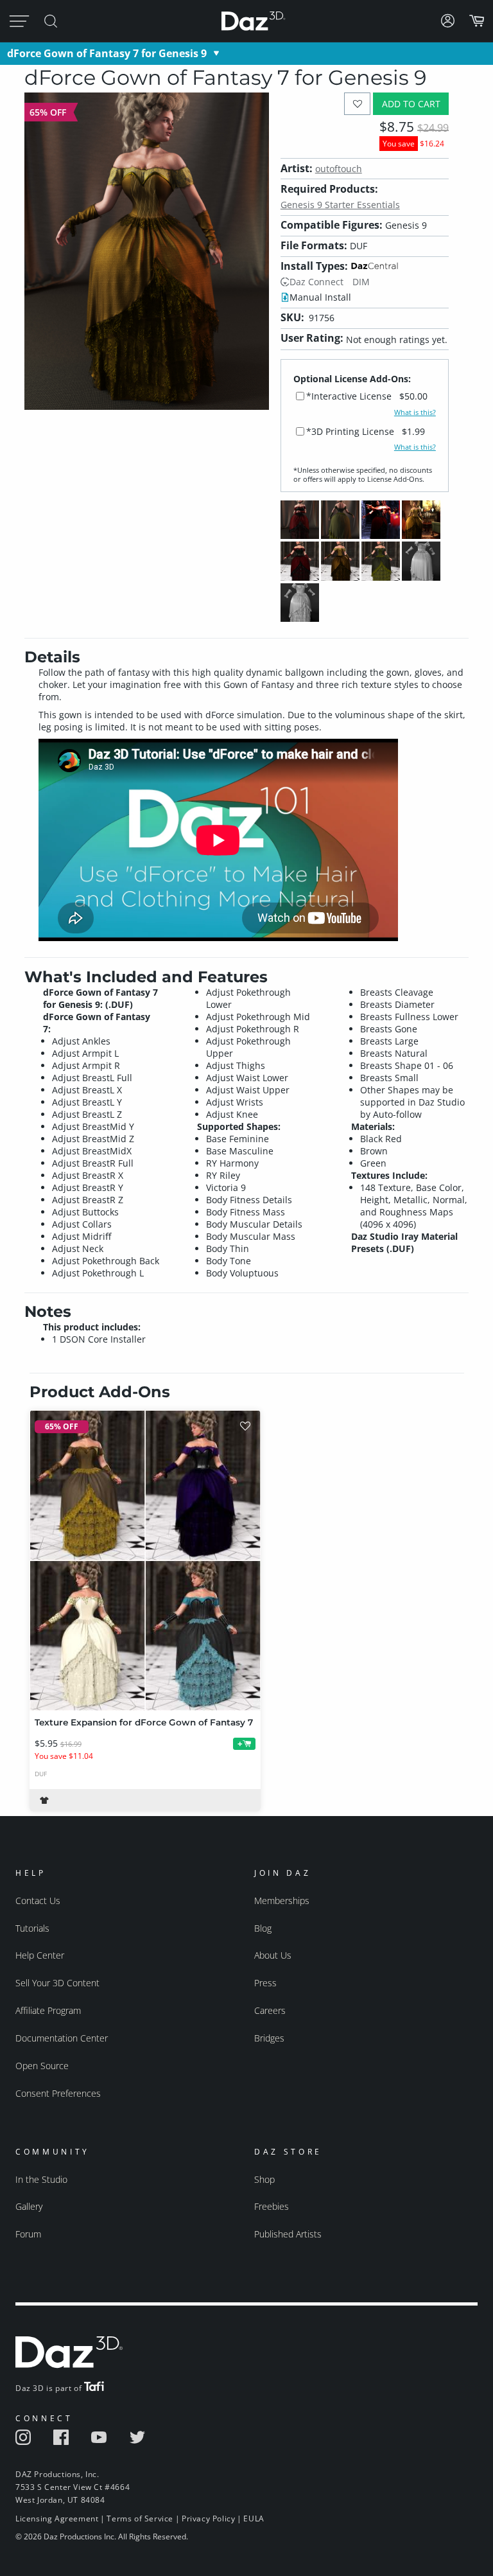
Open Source (42, 2066)
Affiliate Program (48, 2010)
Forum (28, 2234)
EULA (254, 2519)
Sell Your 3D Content (57, 1983)
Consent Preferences (58, 2093)
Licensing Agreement (57, 2519)
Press (265, 1983)
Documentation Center (62, 2038)
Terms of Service (140, 2519)
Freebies (272, 2206)
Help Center (40, 1955)
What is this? (415, 412)
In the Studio (41, 2179)
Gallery (29, 2206)
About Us (273, 1955)
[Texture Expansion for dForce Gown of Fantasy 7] (145, 1560)
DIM (361, 282)
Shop (264, 2179)
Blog (263, 1928)
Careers (270, 2010)
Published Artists (288, 2234)
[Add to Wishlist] (357, 104)
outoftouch (339, 169)
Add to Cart (411, 104)
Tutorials (32, 1928)
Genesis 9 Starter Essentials (340, 205)
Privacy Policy (208, 2519)
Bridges (269, 2038)
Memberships (282, 1901)
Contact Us (38, 1901)
